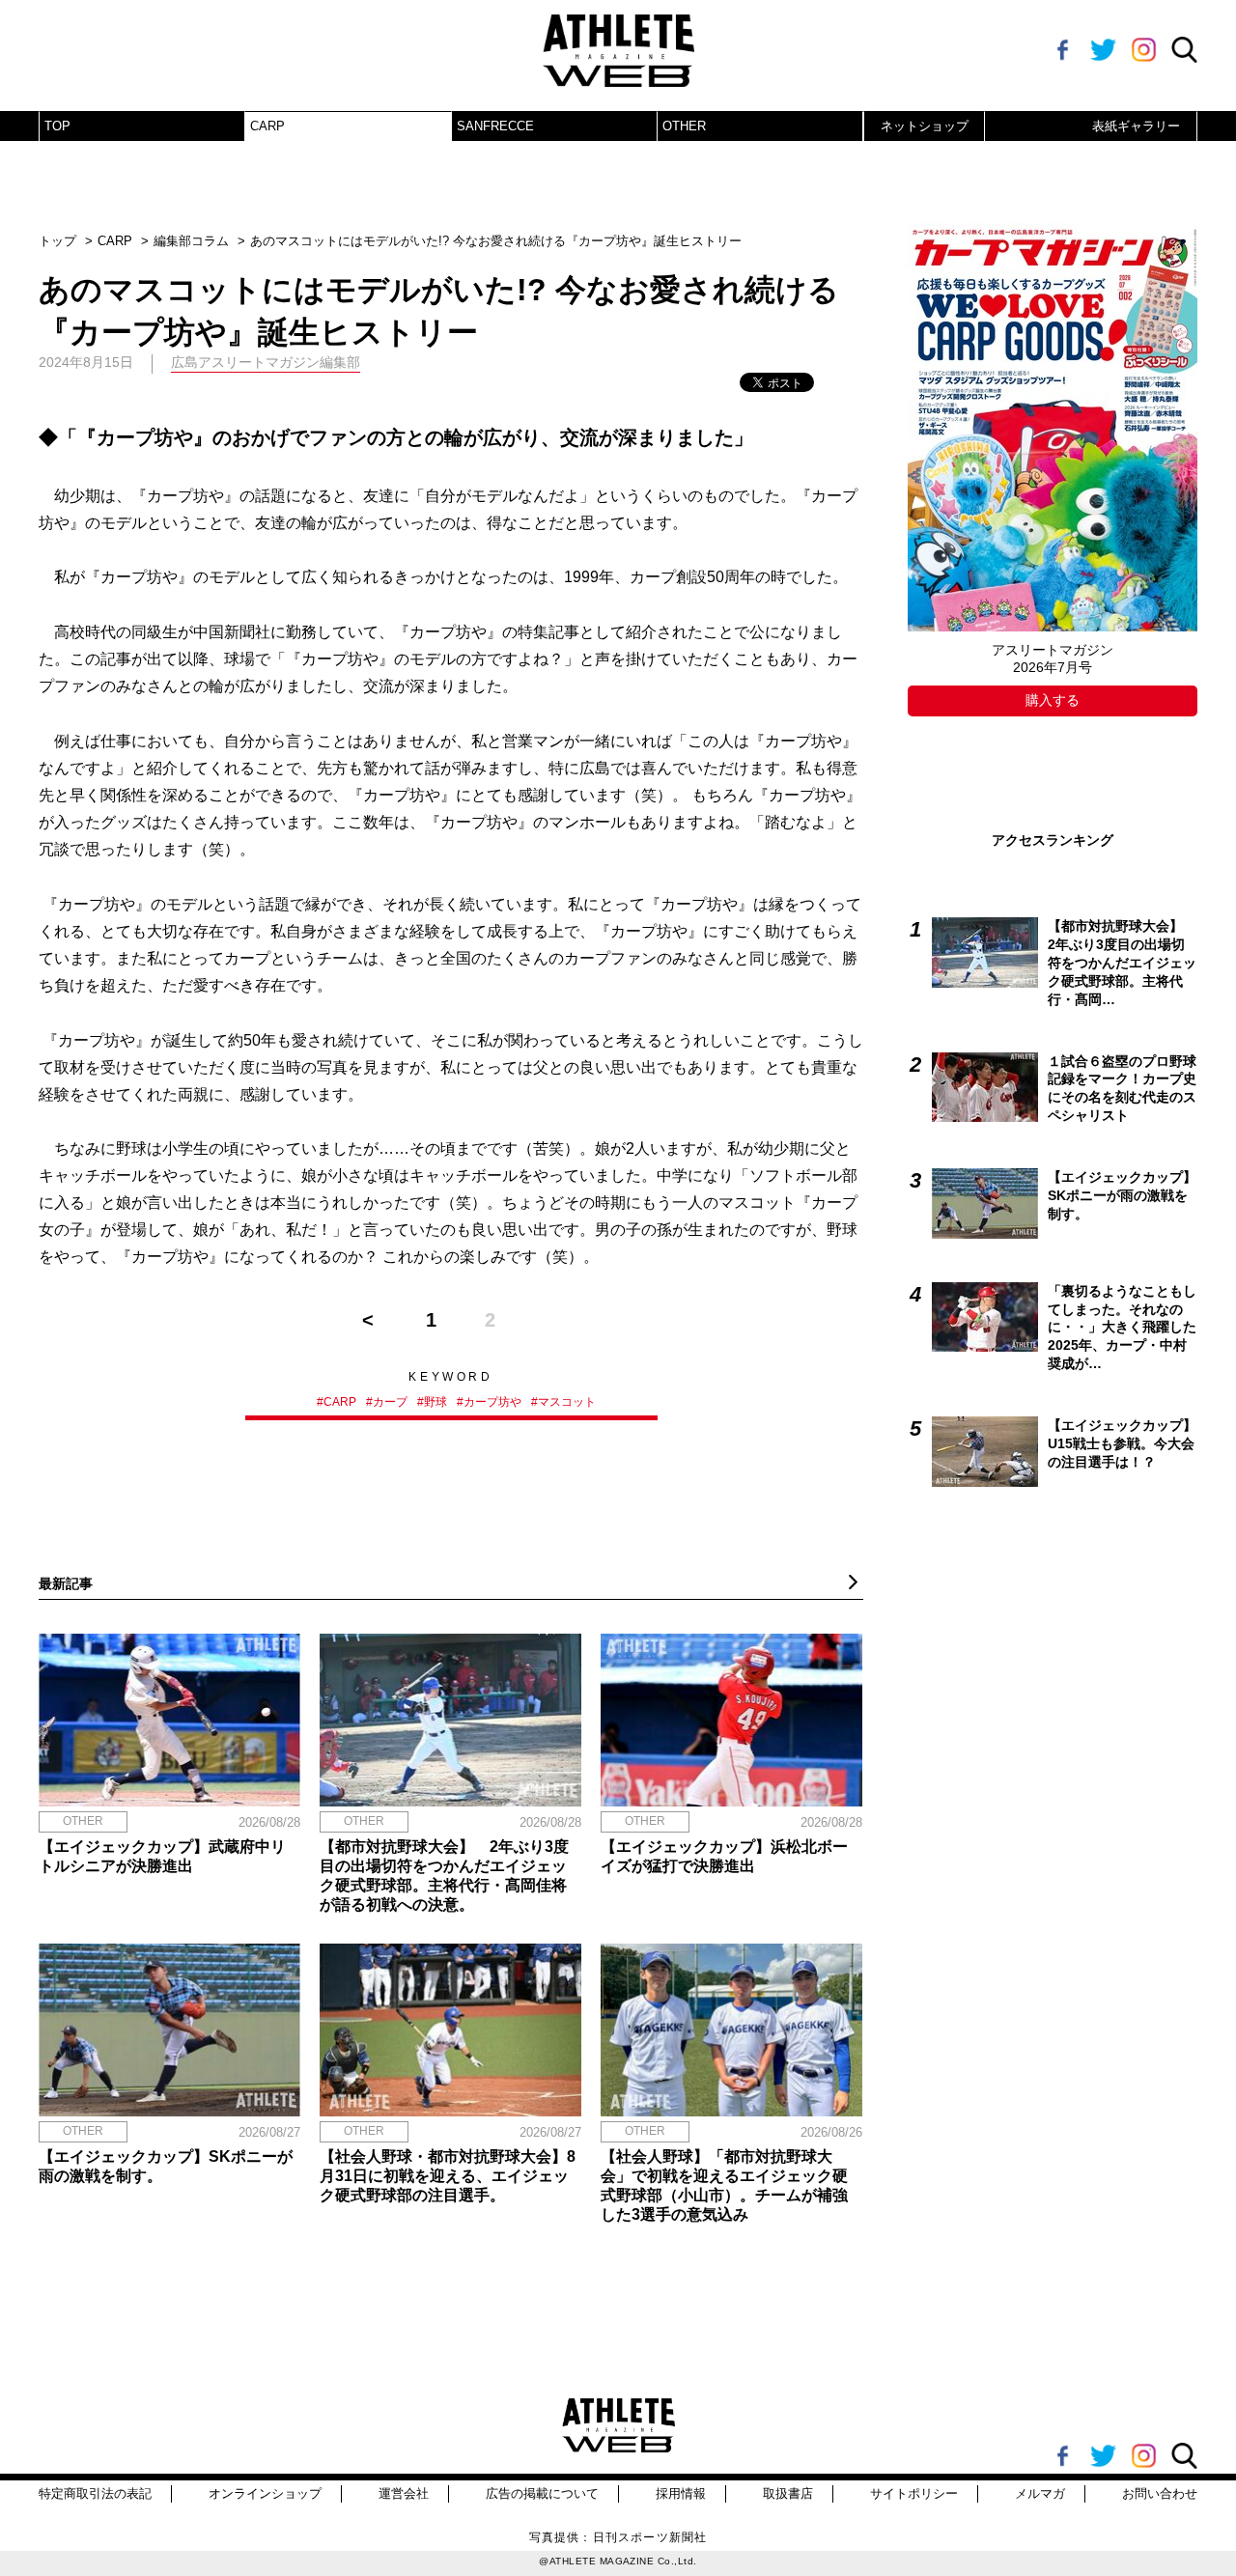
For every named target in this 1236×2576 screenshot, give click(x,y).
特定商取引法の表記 (95, 2493)
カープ (390, 1402)
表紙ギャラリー (1136, 126)
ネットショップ (925, 126)
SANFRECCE (495, 126)
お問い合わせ (1160, 2493)
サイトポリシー (914, 2493)
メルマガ (1040, 2493)
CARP (267, 126)
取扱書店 (788, 2493)
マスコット (567, 1402)
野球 (435, 1402)
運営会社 (404, 2493)
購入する (1053, 700)
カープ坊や (492, 1402)
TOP (57, 126)
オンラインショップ (265, 2493)
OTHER (684, 126)
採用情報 (681, 2493)
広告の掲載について (542, 2493)
